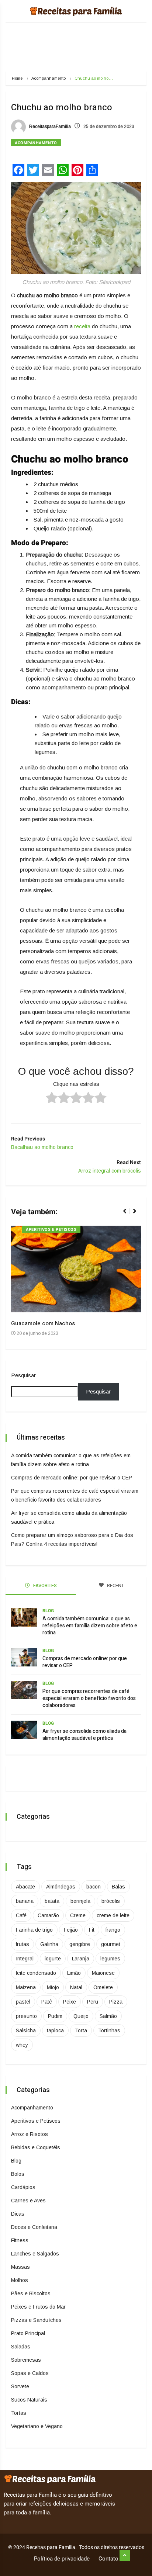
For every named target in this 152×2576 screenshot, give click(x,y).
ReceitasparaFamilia (49, 127)
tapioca (55, 2030)
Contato (108, 2559)
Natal (76, 1987)
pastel (23, 2002)
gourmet (111, 1944)
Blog (48, 1611)
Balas (118, 1887)
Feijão (71, 1930)
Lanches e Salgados (35, 2254)
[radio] (52, 1099)
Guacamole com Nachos (43, 1323)
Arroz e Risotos (30, 2134)
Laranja (81, 1959)
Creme (78, 1915)
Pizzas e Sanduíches (36, 2320)
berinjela (80, 1901)
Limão (74, 1973)
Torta (81, 2030)
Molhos (20, 2280)
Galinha (49, 1944)
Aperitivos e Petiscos (51, 1230)
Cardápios (23, 2187)
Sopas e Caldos (30, 2373)
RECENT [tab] (115, 1585)
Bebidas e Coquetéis (36, 2147)
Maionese (103, 1973)
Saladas (21, 2347)
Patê (47, 2002)
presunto (26, 2016)
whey (22, 2045)
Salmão (108, 2016)
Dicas (18, 2214)
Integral (25, 1959)
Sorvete (20, 2386)
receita (82, 326)
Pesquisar (23, 1375)
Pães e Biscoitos (31, 2293)
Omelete (103, 1987)
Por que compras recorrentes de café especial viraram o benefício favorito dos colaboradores (89, 1698)
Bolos (18, 2174)
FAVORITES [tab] (44, 1585)
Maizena (26, 1987)
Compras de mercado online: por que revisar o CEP (72, 1478)
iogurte (53, 1959)
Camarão (48, 1915)
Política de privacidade (62, 2559)
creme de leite (113, 1915)
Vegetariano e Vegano (37, 2426)
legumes (110, 1959)
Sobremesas (26, 2360)
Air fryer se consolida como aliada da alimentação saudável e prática (84, 1735)
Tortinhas (109, 2030)
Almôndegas (61, 1887)
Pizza (116, 2002)
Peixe (70, 2002)
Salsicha (26, 2030)
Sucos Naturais (29, 2400)
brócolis (111, 1901)
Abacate (25, 1887)
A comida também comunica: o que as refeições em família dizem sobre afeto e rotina (90, 1626)
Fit (92, 1930)
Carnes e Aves (28, 2201)
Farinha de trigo (34, 1930)
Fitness (20, 2240)
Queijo (81, 2016)
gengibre (80, 1944)
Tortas (19, 2413)
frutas (23, 1944)
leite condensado (36, 1973)
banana (25, 1901)
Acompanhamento (49, 78)
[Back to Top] (125, 2556)
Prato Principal (28, 2333)
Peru (93, 2002)
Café (21, 1915)
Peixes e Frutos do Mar (38, 2307)
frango (113, 1930)
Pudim (55, 2016)
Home (17, 78)
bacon (94, 1887)
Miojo (53, 1987)
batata (52, 1901)
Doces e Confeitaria (34, 2227)
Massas (20, 2267)
